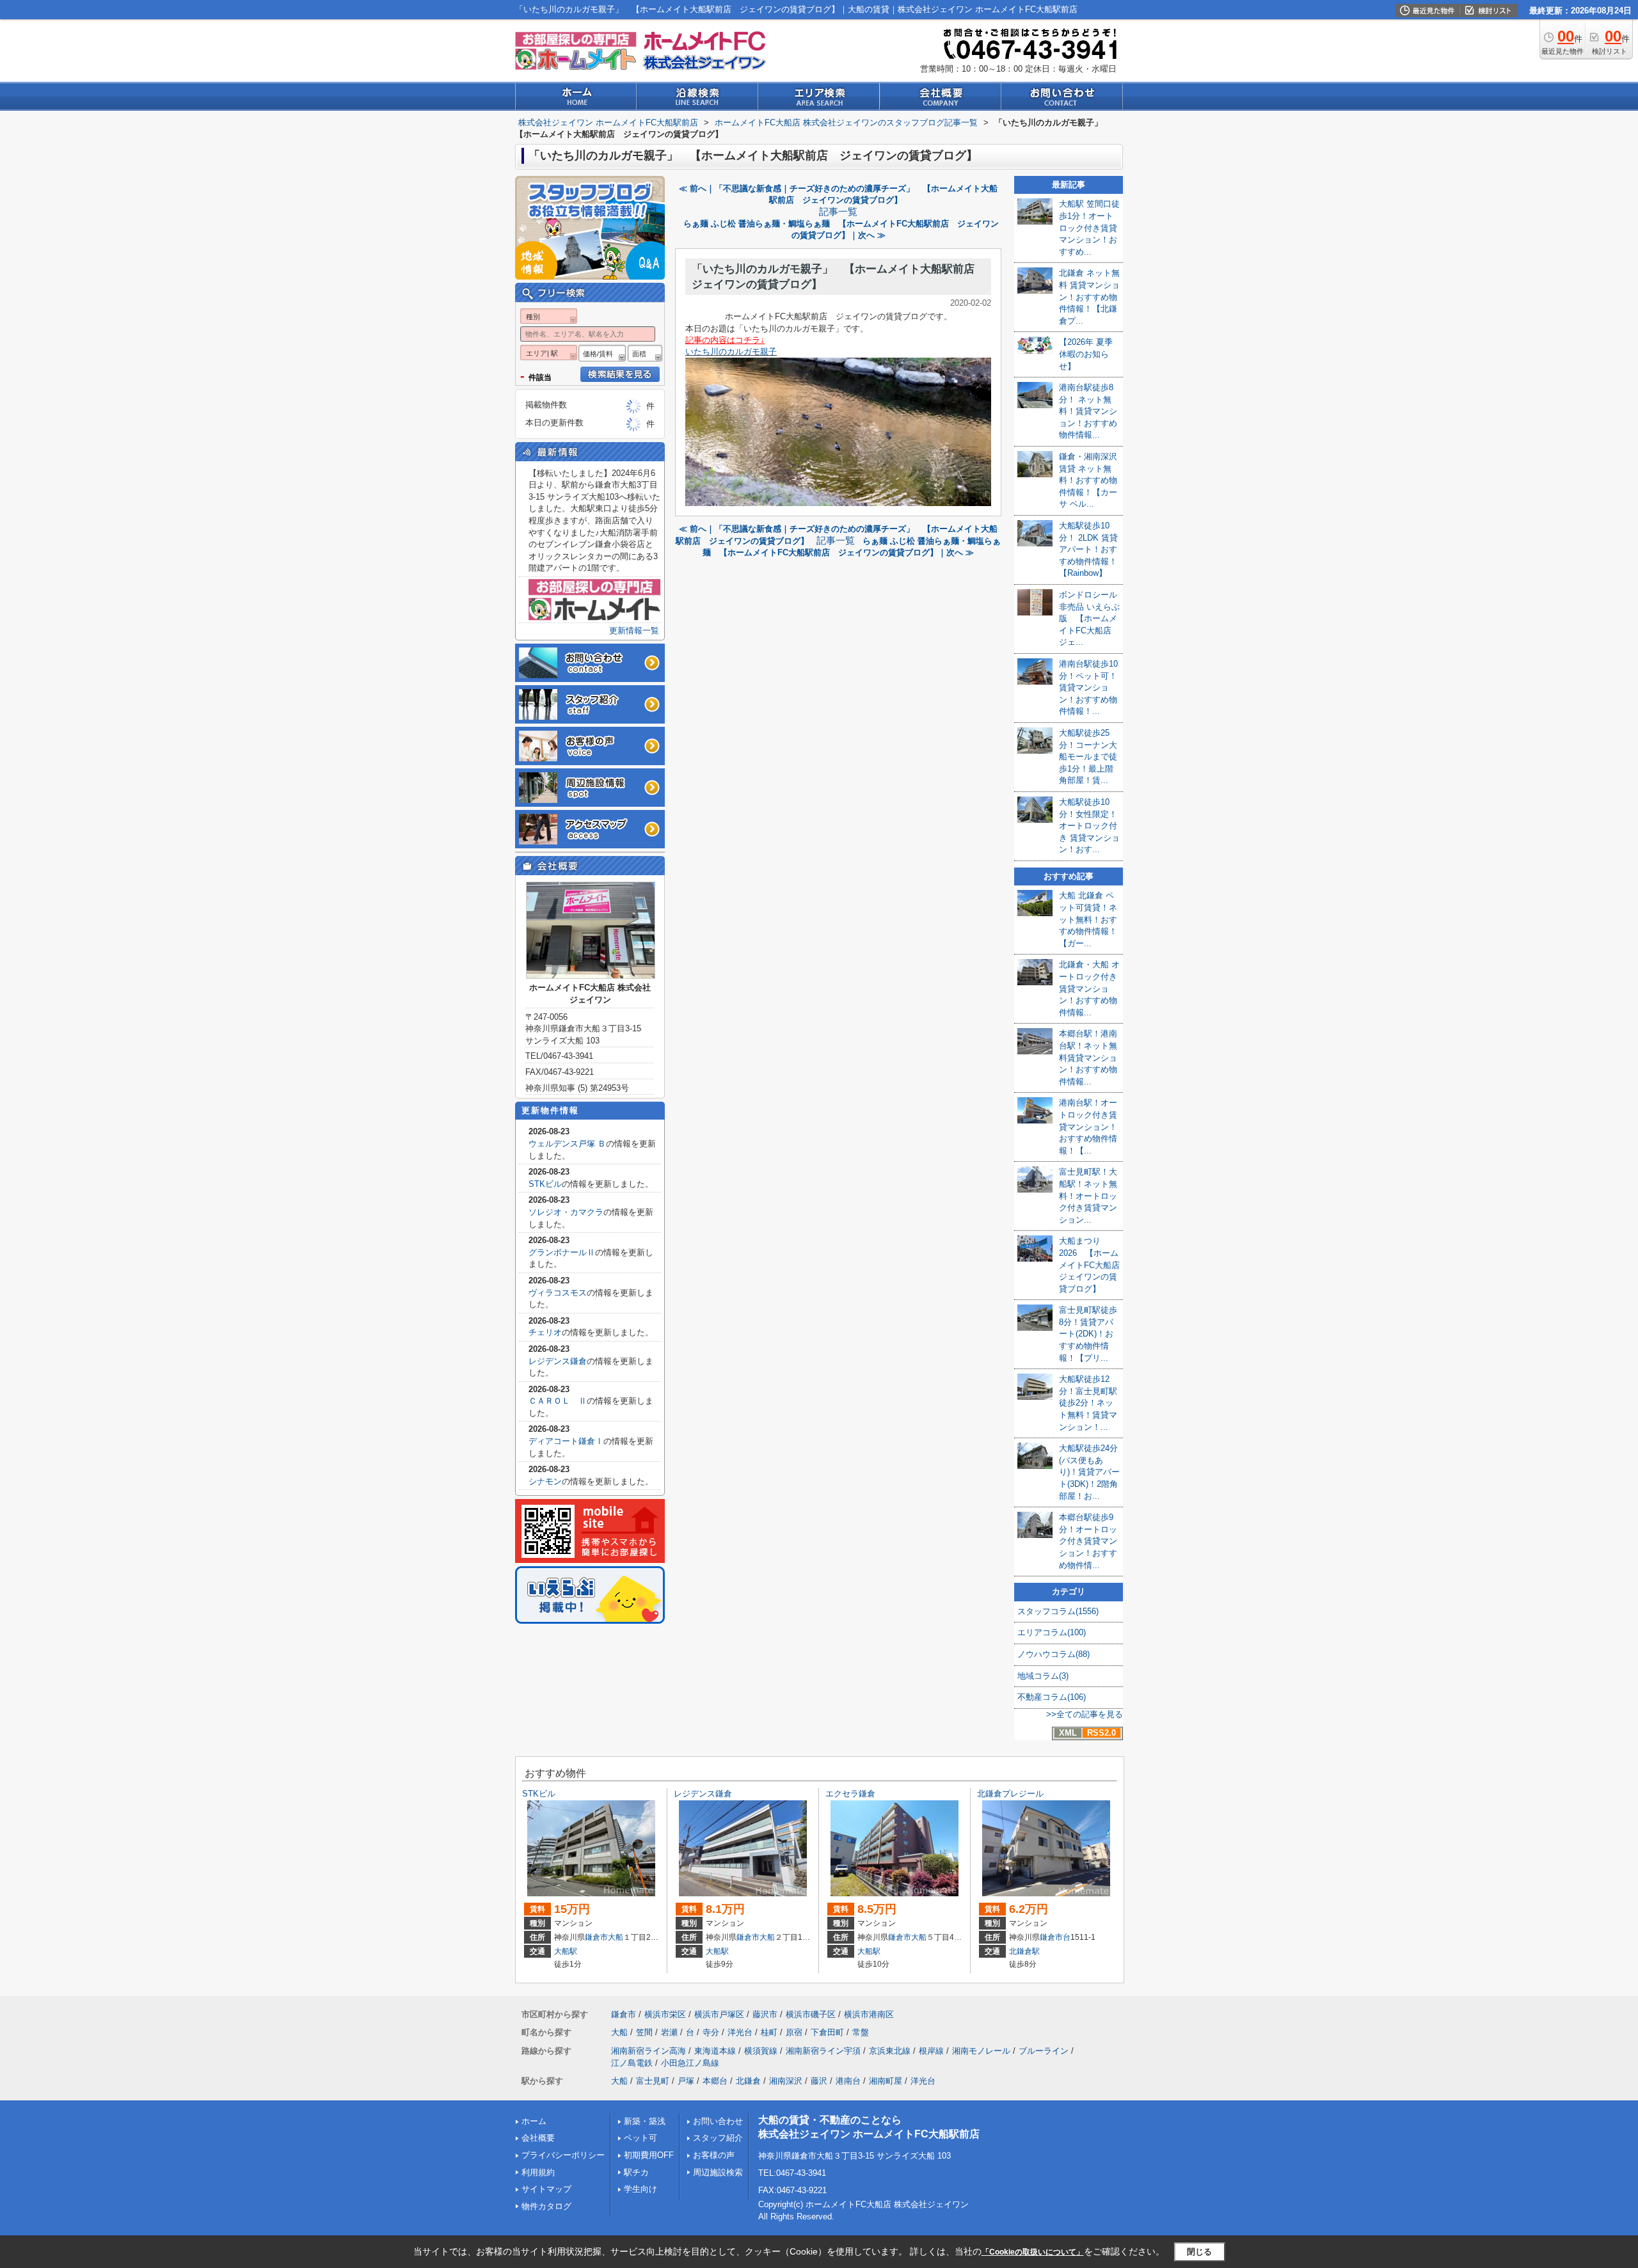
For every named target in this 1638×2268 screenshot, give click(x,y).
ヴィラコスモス (558, 1293)
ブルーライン (1044, 2051)
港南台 (848, 2081)
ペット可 (640, 2138)
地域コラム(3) (1043, 1676)
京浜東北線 (890, 2051)
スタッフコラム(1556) (1058, 1611)
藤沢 (819, 2081)
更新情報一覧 (634, 630)
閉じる (1199, 2252)
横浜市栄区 (665, 2014)
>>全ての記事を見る (1085, 1714)
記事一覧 (838, 212)
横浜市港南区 (869, 2014)
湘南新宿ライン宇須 (823, 2051)
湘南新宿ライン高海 (648, 2051)
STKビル (545, 1184)
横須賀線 (761, 2051)
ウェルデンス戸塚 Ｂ (567, 1144)
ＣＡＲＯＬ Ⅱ (558, 1401)
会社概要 (538, 2138)
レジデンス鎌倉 (558, 1361)
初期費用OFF (649, 2155)
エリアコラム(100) (1052, 1632)
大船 (616, 1937)
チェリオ (545, 1332)
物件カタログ (546, 2206)
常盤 (861, 2032)
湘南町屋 (886, 2081)
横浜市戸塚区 (719, 2014)
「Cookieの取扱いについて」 (1033, 2252)
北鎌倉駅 (1024, 1951)
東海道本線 (715, 2051)
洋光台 (740, 2032)
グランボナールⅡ (562, 1252)
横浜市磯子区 (811, 2014)
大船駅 (566, 1951)
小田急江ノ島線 (690, 2063)
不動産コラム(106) (1052, 1697)
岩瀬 (669, 2032)
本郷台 (715, 2081)
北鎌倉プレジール (1010, 1794)
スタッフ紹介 (718, 2138)
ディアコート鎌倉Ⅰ (566, 1441)
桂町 (769, 2032)
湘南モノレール (981, 2051)
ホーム (534, 2121)
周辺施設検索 (718, 2172)
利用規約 (538, 2172)
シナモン (545, 1481)
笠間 (644, 2032)
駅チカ (636, 2172)
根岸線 (931, 2051)
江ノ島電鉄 (632, 2063)
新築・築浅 (645, 2121)
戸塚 (686, 2081)
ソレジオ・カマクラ (566, 1212)
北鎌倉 (748, 2081)
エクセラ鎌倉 (850, 1794)
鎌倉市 (596, 1937)
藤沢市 (765, 2014)
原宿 (794, 2032)
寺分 (711, 2032)
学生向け (640, 2189)
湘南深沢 (786, 2081)
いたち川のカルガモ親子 (731, 352)
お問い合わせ (718, 2121)
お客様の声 (714, 2155)
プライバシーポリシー (563, 2155)
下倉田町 (827, 2032)
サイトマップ (546, 2189)
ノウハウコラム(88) (1054, 1654)
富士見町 (653, 2081)
